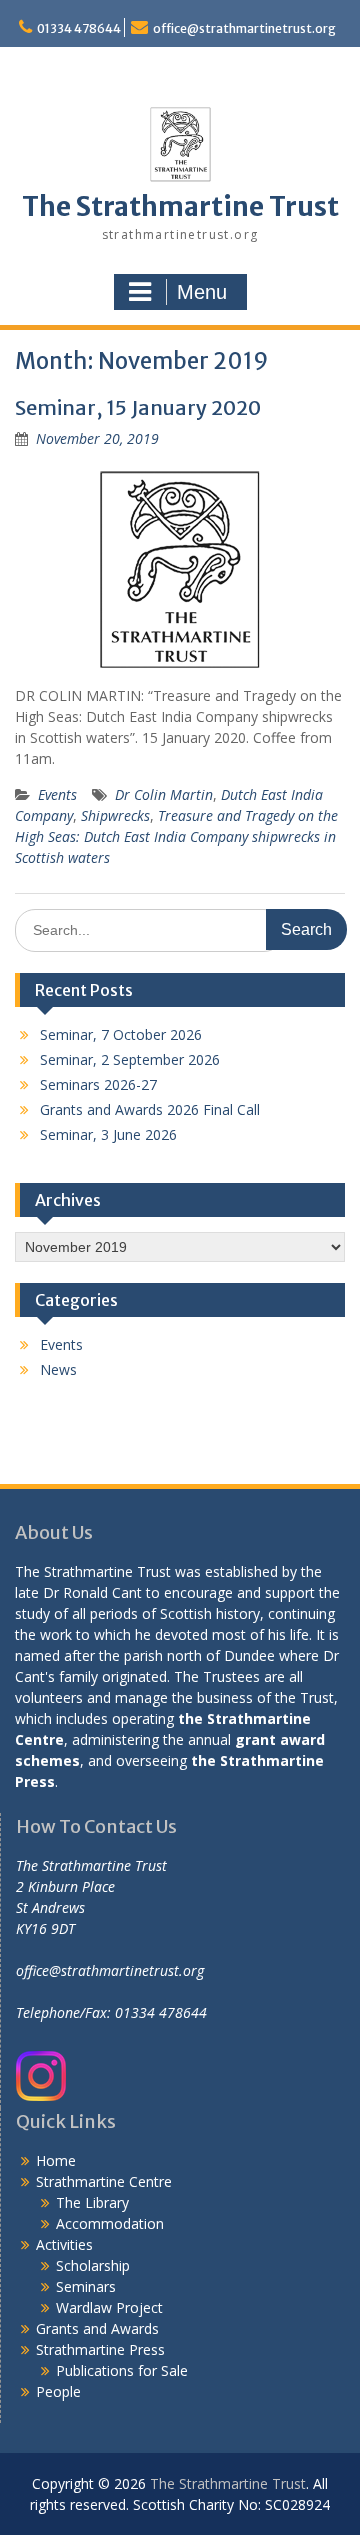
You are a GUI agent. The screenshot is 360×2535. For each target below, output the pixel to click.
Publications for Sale (122, 2370)
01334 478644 (79, 28)
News (58, 1369)
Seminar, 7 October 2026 (121, 1034)
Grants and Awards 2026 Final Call (150, 1109)
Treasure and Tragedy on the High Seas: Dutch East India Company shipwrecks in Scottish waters (176, 836)
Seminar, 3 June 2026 (108, 1134)
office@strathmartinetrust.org (244, 28)
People (58, 2391)
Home (56, 2160)
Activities (64, 2244)
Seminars (86, 2286)
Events (57, 794)
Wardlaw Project (109, 2307)
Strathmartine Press (100, 2349)
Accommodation (110, 2223)
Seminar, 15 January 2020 (138, 407)
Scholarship (93, 2265)
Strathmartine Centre (104, 2181)
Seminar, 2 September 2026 (130, 1059)
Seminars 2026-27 (98, 1084)
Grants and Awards (97, 2328)
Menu (202, 292)
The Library (92, 2202)
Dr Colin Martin (164, 794)
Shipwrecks (115, 815)
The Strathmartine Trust (180, 206)
